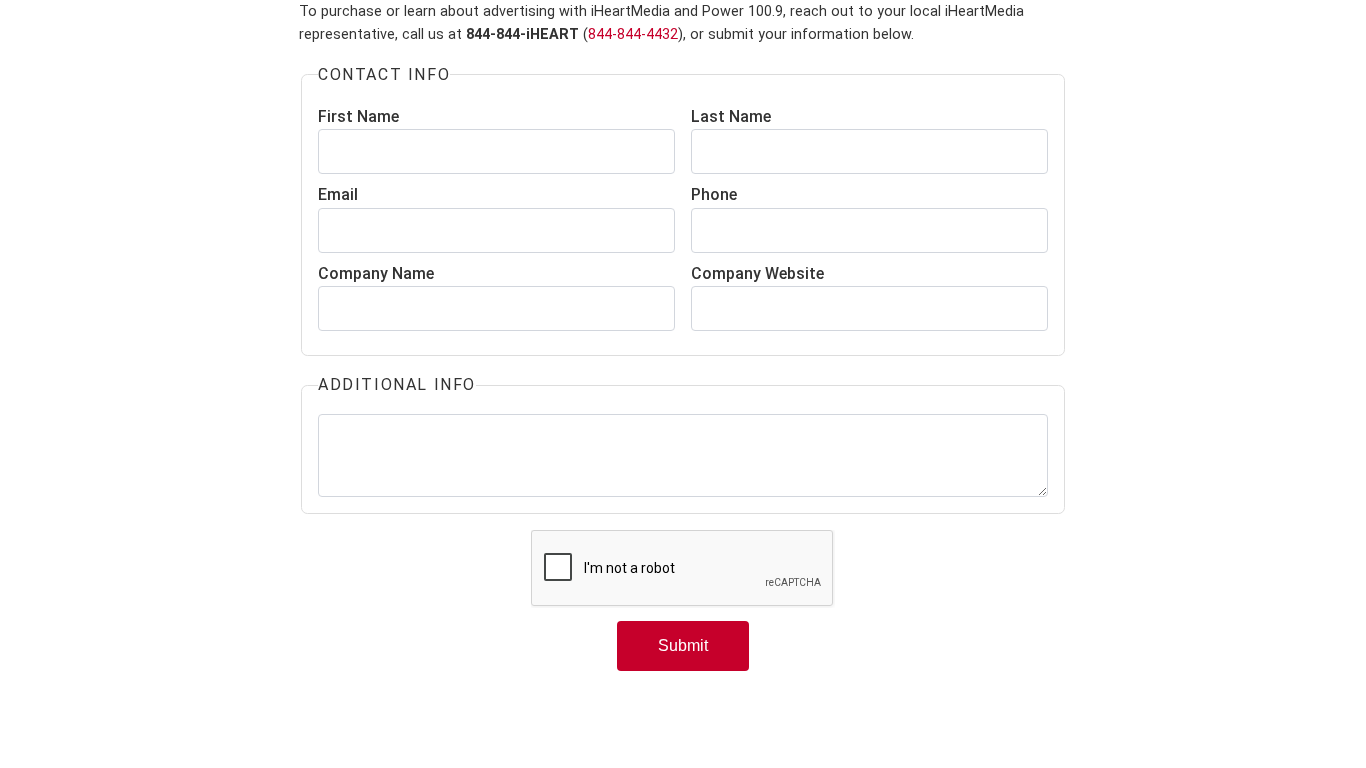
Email (338, 194)
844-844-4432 (633, 34)
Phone (714, 194)
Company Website (757, 273)
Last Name (731, 116)
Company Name (376, 273)
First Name (358, 116)
